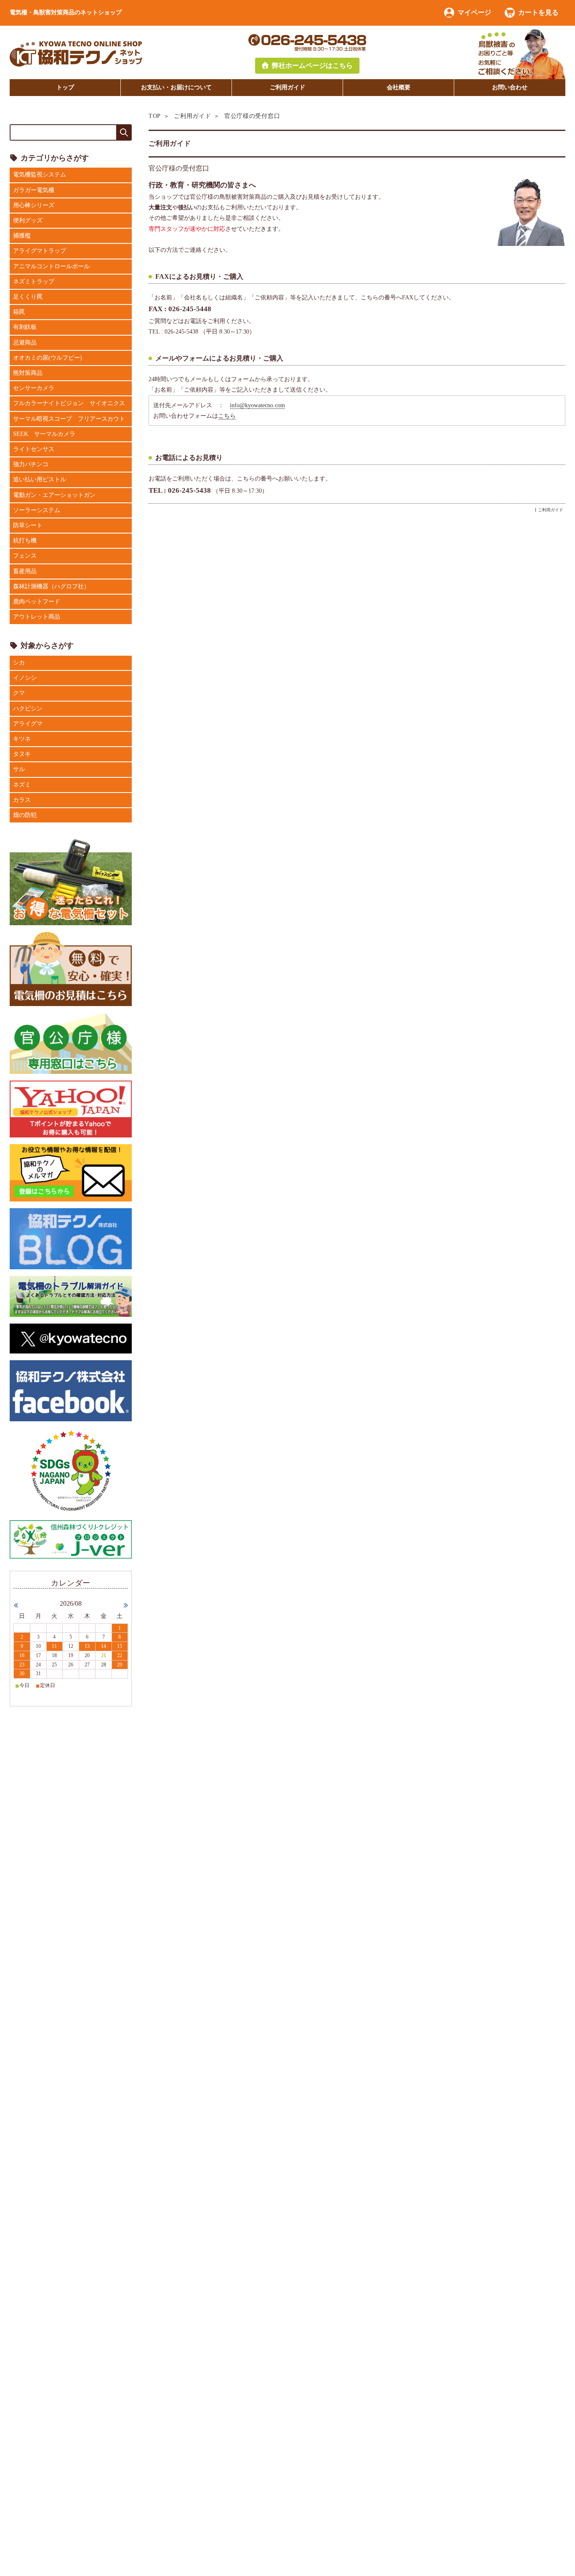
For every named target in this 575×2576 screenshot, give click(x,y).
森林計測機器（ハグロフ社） (51, 586)
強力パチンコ (31, 464)
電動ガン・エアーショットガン (54, 495)
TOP (155, 116)
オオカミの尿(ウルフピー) (48, 358)
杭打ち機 (25, 541)
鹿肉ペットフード (37, 602)
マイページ (474, 12)
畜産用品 (25, 571)
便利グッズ (28, 220)
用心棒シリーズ (34, 205)
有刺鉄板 (25, 327)
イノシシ (25, 678)
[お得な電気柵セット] (71, 882)
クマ (19, 693)
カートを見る (538, 12)
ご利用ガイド (287, 87)
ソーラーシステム (37, 510)
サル (19, 769)
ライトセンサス (34, 449)
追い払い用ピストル (40, 479)
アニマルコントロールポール (51, 266)
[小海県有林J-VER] (71, 1539)
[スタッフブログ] (71, 1238)
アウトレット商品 (37, 617)
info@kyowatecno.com (257, 405)
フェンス (25, 556)
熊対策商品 (28, 373)
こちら (227, 416)
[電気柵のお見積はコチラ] (71, 968)
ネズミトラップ (34, 282)
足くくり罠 (28, 297)
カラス (22, 800)
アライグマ (28, 724)
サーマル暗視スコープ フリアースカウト (69, 419)
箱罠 (19, 312)
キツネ (22, 739)
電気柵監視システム (40, 175)
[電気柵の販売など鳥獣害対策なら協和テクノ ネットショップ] (76, 53)
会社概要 (399, 87)
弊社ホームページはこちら (312, 65)
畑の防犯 (25, 815)
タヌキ (22, 754)
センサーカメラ (34, 388)
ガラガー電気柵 (34, 190)
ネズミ (22, 785)
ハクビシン (28, 709)
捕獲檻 (22, 236)
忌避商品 (25, 343)
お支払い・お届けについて (176, 87)
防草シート (28, 525)
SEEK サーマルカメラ (44, 434)
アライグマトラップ (40, 251)
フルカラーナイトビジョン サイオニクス (69, 403)
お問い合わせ (510, 87)
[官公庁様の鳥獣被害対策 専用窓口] (71, 1042)
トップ (65, 87)
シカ (19, 663)
